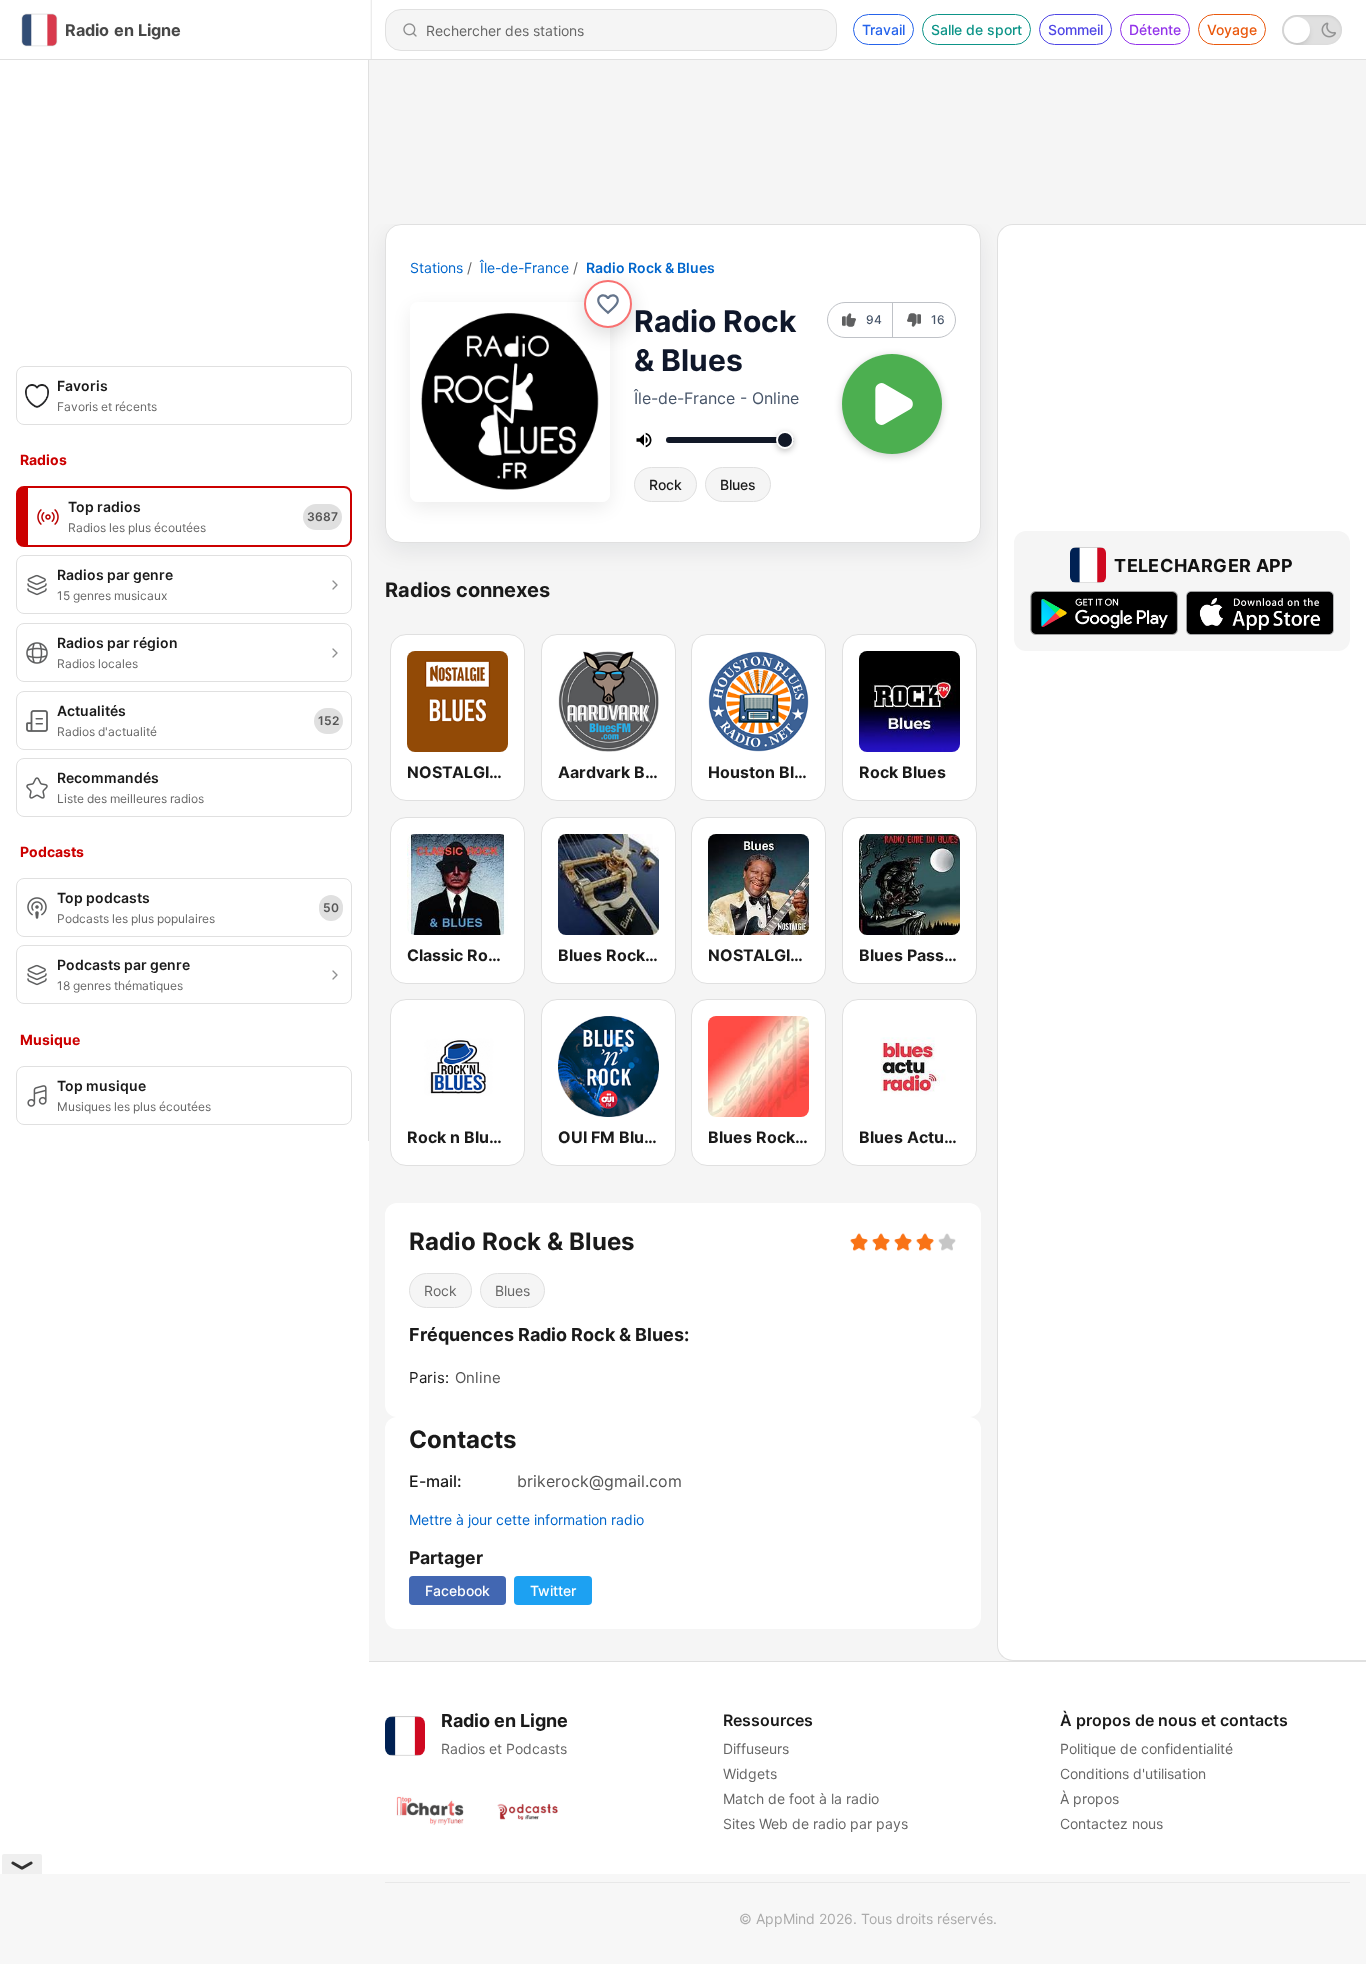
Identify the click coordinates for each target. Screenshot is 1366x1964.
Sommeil (1075, 29)
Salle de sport (976, 29)
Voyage (1232, 29)
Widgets (750, 1773)
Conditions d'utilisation (1133, 1773)
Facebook (457, 1590)
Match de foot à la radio (801, 1798)
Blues (738, 484)
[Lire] (892, 404)
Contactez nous (1111, 1823)
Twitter (553, 1590)
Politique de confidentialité (1146, 1748)
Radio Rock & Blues (650, 267)
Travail (883, 29)
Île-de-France (524, 267)
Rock (665, 484)
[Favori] (608, 304)
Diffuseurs (756, 1748)
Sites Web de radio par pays (815, 1823)
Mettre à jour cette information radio (526, 1519)
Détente (1155, 29)
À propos (1089, 1798)
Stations (436, 267)
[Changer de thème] (1312, 30)
